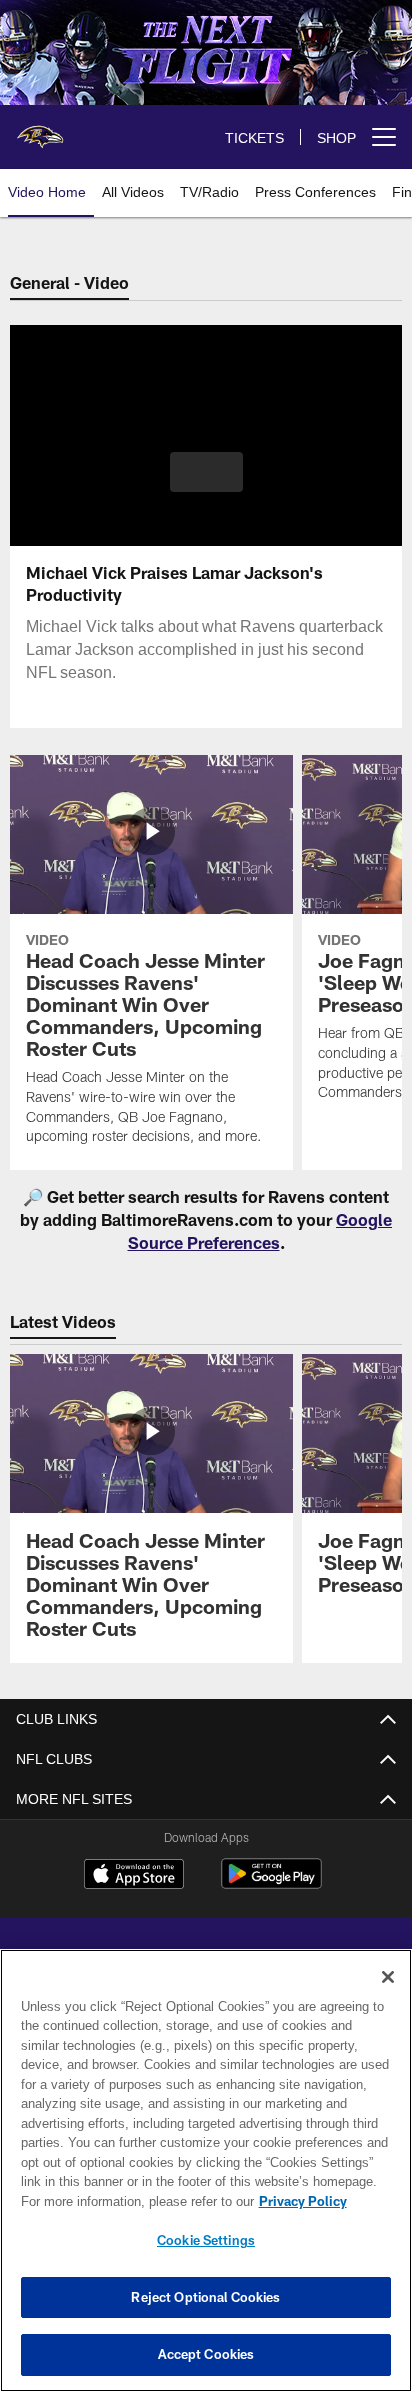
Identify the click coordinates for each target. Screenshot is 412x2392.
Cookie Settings (206, 2240)
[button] (206, 484)
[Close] (388, 1977)
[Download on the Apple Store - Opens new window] (134, 1876)
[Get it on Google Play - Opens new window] (271, 1883)
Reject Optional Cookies (205, 2297)
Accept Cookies (206, 2354)
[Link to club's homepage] (40, 129)
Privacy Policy (131, 2201)
